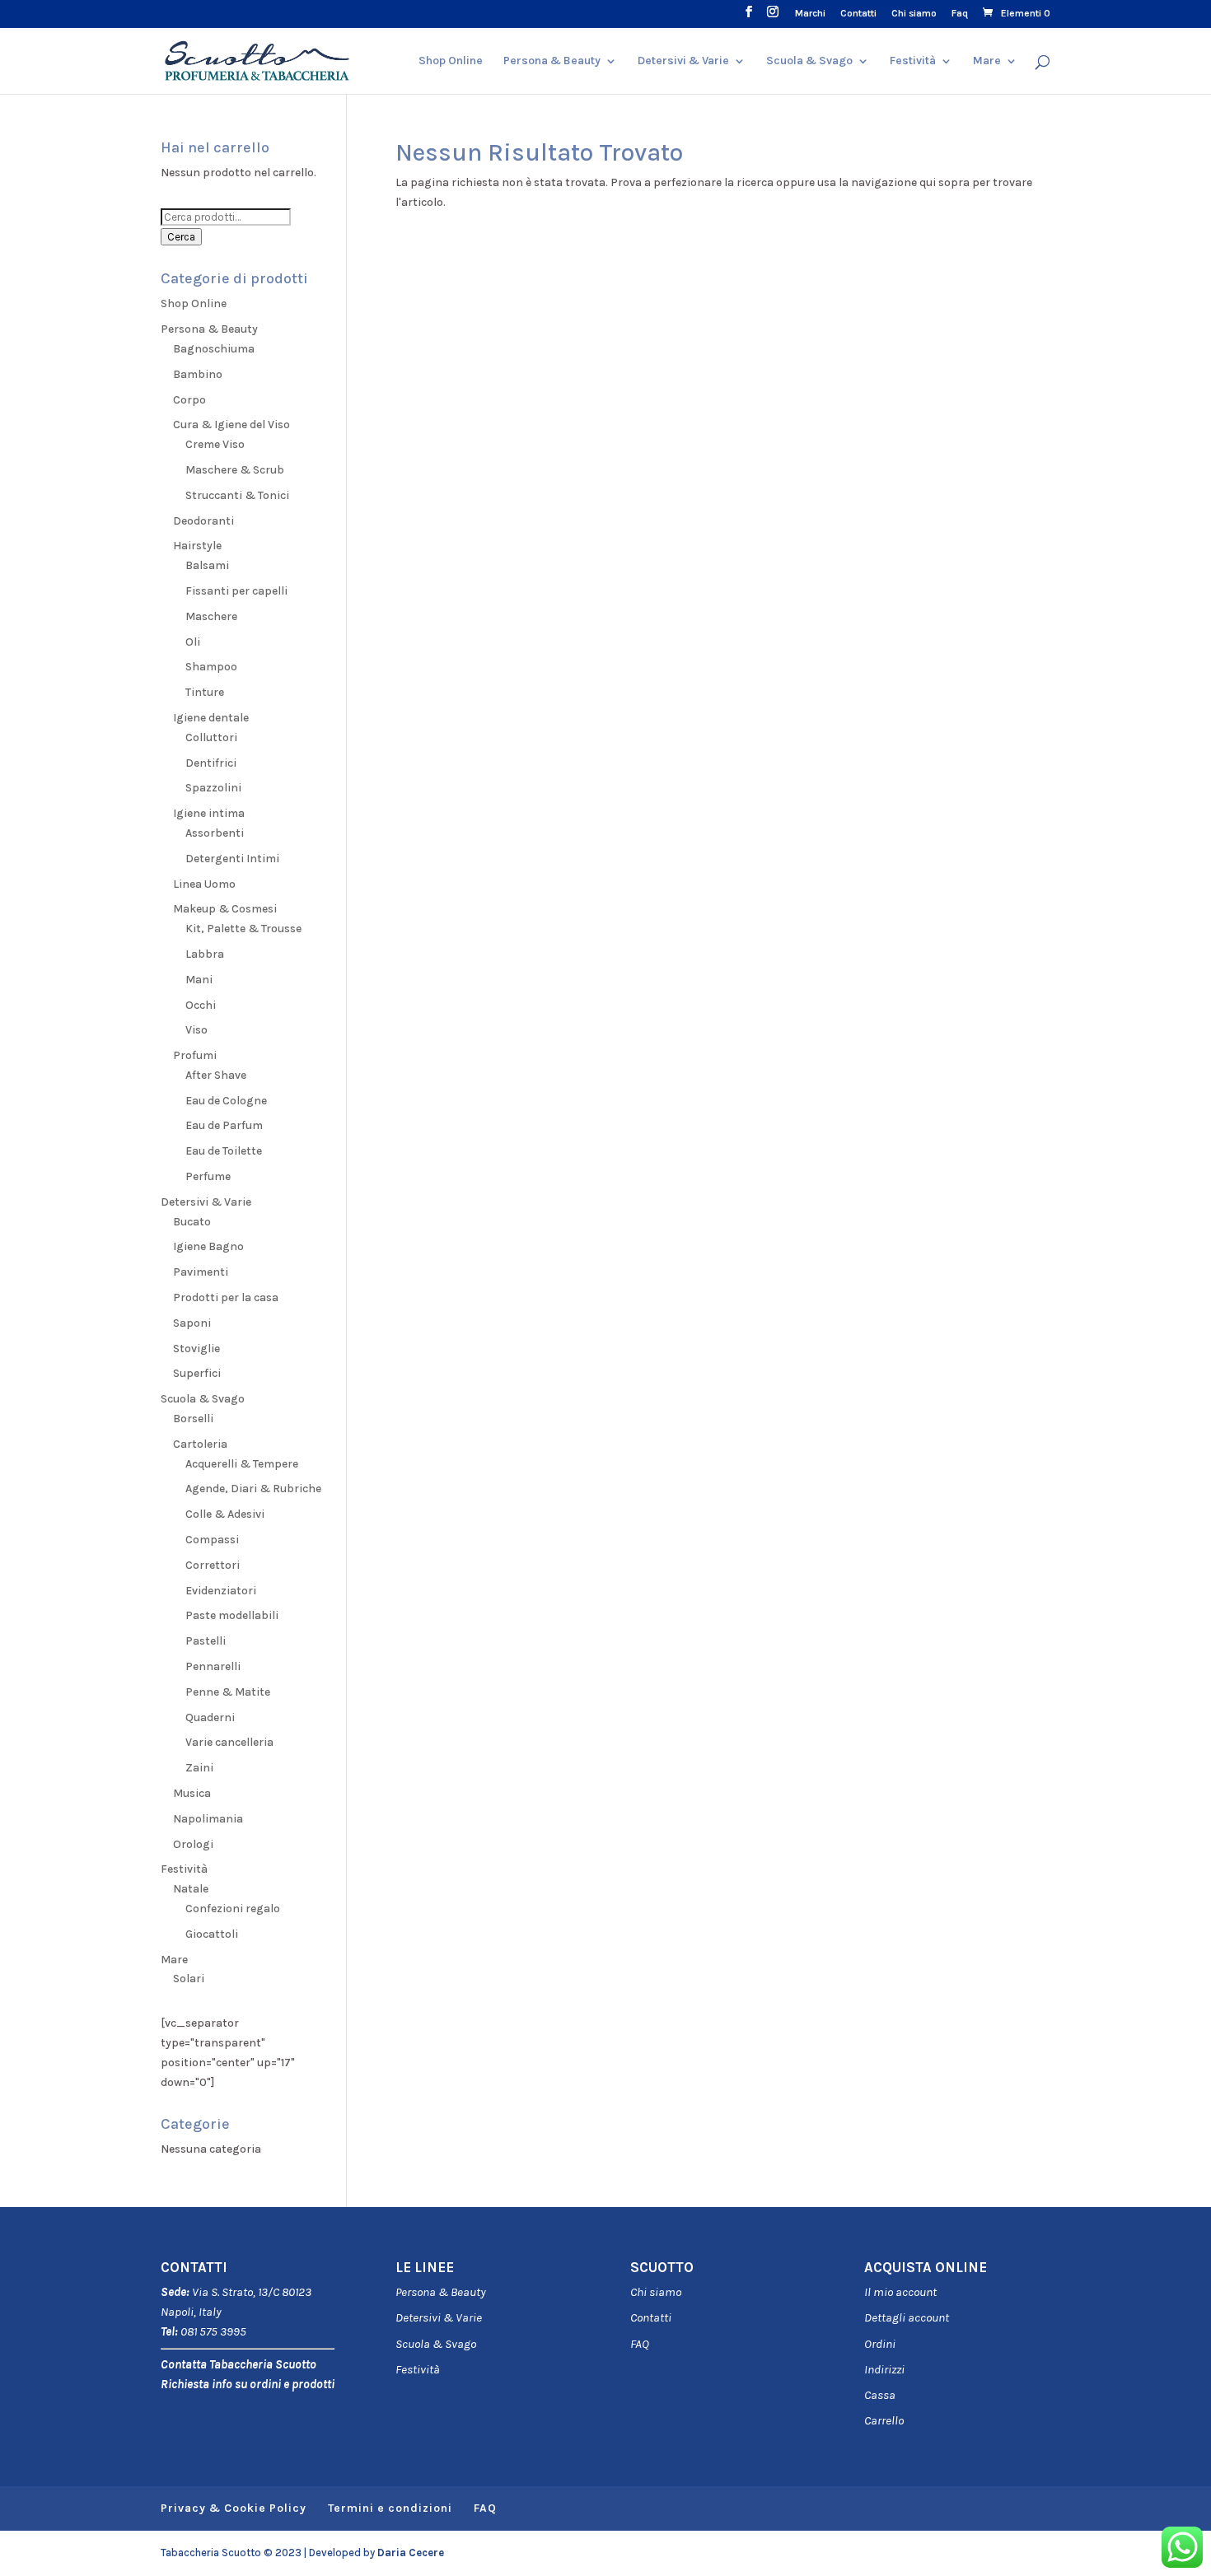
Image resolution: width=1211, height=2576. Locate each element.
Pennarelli (213, 1666)
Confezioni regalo (233, 1909)
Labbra (205, 954)
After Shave (216, 1075)
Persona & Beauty (552, 61)
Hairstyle (197, 546)
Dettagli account (907, 2317)
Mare (987, 61)
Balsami (207, 565)
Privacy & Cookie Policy (234, 2508)
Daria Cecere (411, 2553)
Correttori (213, 1565)
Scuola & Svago (809, 61)
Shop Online (451, 61)
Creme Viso (215, 444)
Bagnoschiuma (214, 349)
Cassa (880, 2395)
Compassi (212, 1540)
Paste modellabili (232, 1615)
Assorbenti (215, 833)
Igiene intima (209, 813)
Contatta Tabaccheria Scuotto (238, 2364)
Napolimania (208, 1819)
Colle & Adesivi (225, 1514)
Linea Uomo (204, 884)
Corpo (189, 400)
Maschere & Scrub (235, 470)
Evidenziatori (221, 1591)
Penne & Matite (228, 1692)
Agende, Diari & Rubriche (253, 1489)
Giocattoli (212, 1934)
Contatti (858, 14)
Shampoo (211, 667)
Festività (418, 2369)
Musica (192, 1793)
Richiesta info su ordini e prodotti (248, 2384)
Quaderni (210, 1717)
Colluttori (211, 737)
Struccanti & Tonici (237, 495)
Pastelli (206, 1641)
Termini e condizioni (390, 2508)
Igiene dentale (211, 718)
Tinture (205, 692)
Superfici (197, 1373)
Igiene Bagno (208, 1246)
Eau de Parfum (224, 1125)
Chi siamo (914, 14)
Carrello (884, 2420)
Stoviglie (196, 1349)
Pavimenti (201, 1272)
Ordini (880, 2344)
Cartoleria (200, 1444)
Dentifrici (211, 763)
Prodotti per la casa (226, 1297)
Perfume (208, 1176)
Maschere (211, 616)
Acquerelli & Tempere (242, 1464)
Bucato (192, 1222)
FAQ (640, 2344)
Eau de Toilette (224, 1151)
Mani (199, 980)
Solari (189, 1979)
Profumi (195, 1055)
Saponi (192, 1323)
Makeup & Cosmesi (225, 909)
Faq (960, 14)
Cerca (181, 237)
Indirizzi (884, 2369)
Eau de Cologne (226, 1101)
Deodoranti (203, 521)
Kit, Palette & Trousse (243, 929)
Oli (193, 642)
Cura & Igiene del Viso (231, 425)
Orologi (193, 1844)
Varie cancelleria (229, 1742)
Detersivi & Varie (683, 61)
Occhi (201, 1005)
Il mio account (900, 2292)
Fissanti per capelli (236, 591)
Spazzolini (213, 788)
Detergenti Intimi (232, 859)
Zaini (199, 1768)
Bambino (198, 374)
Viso (196, 1030)
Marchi (810, 14)
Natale (191, 1889)
